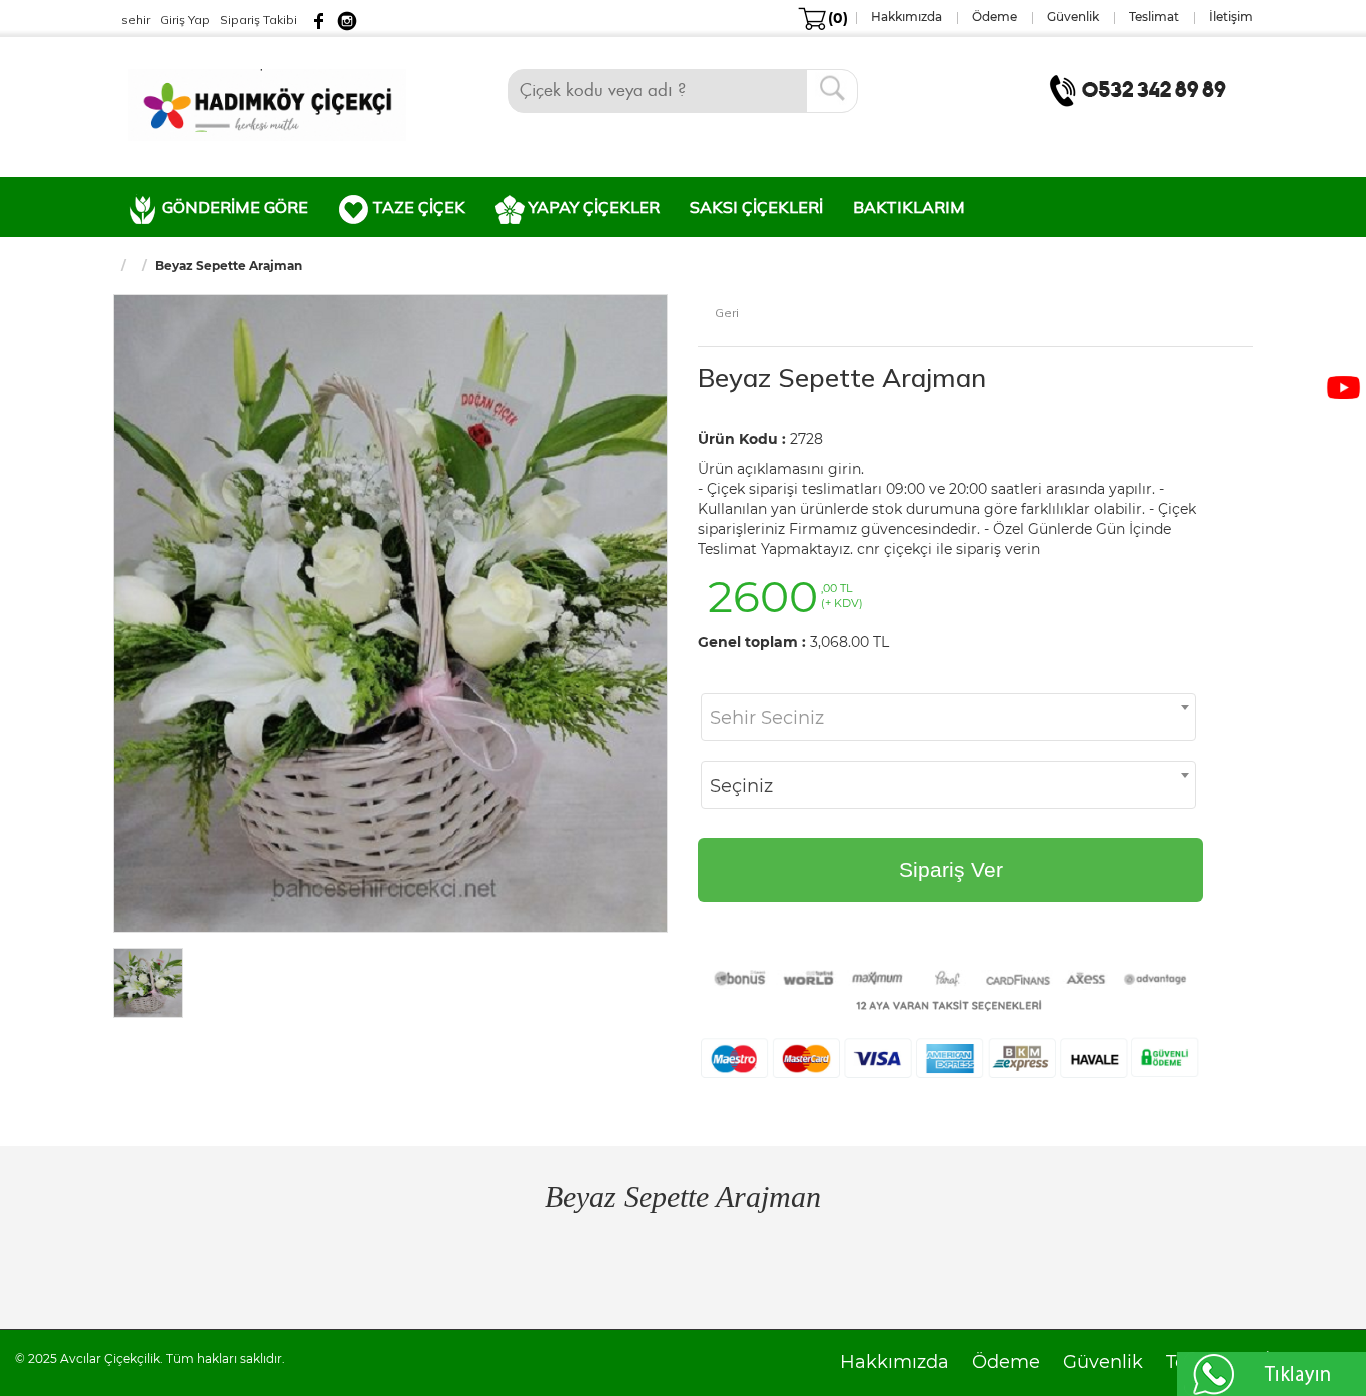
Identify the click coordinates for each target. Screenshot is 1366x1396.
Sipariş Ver (951, 869)
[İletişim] (1142, 89)
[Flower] (267, 103)
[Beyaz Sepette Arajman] (390, 612)
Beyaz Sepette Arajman (842, 377)
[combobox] (948, 717)
